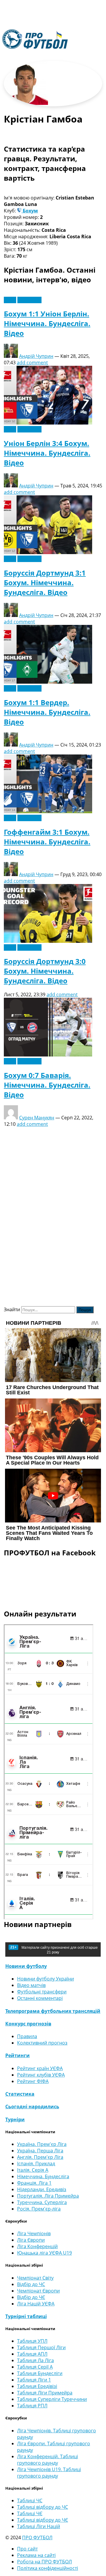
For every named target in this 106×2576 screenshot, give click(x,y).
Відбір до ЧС (31, 2284)
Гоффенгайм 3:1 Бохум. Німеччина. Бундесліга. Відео (47, 842)
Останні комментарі (40, 1998)
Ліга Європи (31, 2240)
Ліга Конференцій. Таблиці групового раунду (48, 2460)
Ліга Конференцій (37, 2246)
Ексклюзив (29, 300)
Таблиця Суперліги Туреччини (52, 2399)
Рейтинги (18, 2055)
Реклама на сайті (36, 2555)
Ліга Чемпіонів (34, 2233)
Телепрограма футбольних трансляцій (53, 2011)
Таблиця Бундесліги (40, 2373)
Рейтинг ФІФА (33, 2081)
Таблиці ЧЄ (30, 2513)
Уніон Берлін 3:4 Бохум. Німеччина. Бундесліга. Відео (47, 453)
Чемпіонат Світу (35, 2278)
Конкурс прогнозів (28, 2024)
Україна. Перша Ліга (40, 2151)
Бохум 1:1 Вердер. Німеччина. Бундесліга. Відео (47, 712)
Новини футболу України (45, 1979)
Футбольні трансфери (42, 1992)
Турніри (15, 2119)
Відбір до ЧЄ (31, 2297)
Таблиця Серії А (35, 2367)
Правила (27, 2036)
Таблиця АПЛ (32, 2354)
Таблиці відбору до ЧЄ (43, 2520)
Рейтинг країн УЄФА (40, 2068)
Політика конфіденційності (48, 2568)
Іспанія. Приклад (36, 2164)
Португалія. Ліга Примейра (48, 2196)
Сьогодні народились (32, 2107)
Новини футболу (26, 1966)
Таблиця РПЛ (32, 2406)
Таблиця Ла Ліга (35, 2360)
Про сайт (27, 2549)
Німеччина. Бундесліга (43, 2176)
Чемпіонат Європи (38, 2291)
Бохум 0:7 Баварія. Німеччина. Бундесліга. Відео (47, 1085)
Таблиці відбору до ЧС (43, 2507)
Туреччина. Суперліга (42, 2202)
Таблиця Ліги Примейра (45, 2393)
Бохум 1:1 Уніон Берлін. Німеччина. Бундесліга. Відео (47, 323)
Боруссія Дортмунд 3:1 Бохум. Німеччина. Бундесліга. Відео (45, 582)
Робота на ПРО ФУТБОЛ (44, 2562)
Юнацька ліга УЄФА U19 (44, 2253)
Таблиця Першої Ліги (41, 2347)
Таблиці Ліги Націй (39, 2526)
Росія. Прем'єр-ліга (39, 2209)
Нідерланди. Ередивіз (42, 2189)
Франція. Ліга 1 (34, 2183)
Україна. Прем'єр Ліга (42, 2144)
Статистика (20, 2094)
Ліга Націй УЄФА (36, 2304)
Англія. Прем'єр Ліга (40, 2157)
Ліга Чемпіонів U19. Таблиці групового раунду (49, 2473)
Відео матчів (31, 1985)
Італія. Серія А (33, 2170)
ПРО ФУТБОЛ (37, 2538)
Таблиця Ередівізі (37, 2386)
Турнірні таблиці (26, 2316)
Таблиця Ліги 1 (34, 2380)
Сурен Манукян (37, 1118)
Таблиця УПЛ (32, 2341)
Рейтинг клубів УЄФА (41, 2075)
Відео (10, 300)
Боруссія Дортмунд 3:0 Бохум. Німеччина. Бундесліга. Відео (45, 971)
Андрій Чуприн (36, 356)
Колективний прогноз (42, 2043)
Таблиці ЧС (30, 2500)
